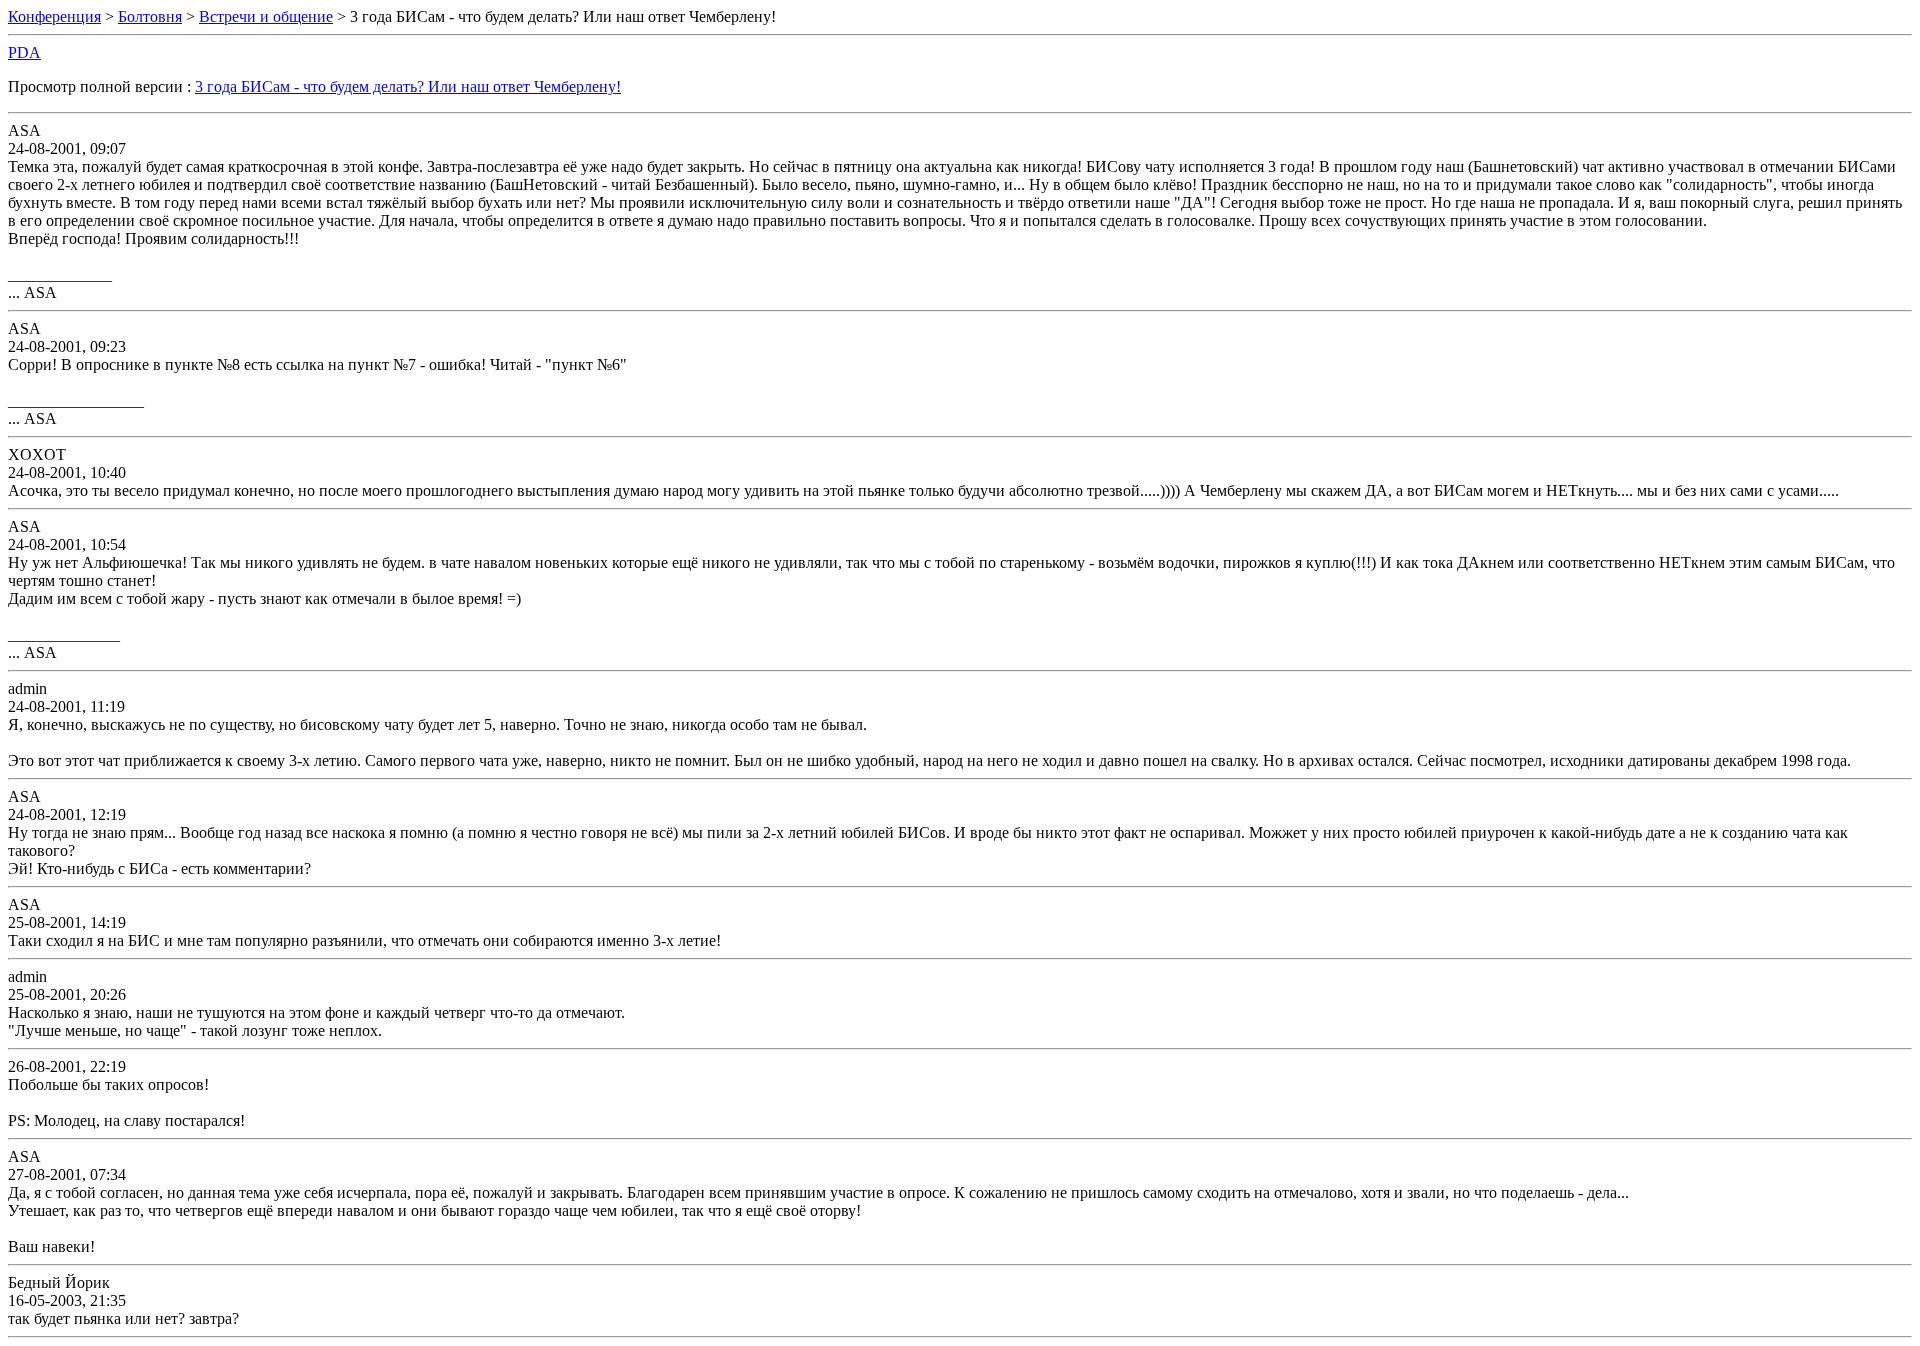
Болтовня (150, 16)
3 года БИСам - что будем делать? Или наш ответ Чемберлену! (408, 86)
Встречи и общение (266, 16)
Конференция (54, 16)
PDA (24, 52)
